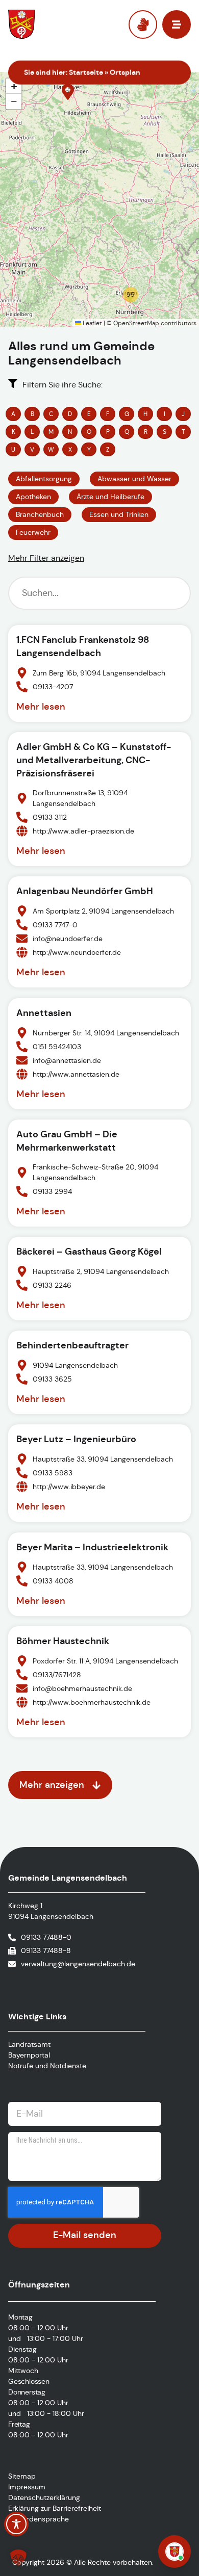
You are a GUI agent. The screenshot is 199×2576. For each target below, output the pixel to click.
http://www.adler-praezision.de (83, 831)
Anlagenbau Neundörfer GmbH (85, 891)
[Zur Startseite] (45, 24)
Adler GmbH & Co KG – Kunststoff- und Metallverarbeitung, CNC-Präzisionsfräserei (94, 760)
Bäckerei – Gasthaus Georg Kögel (89, 1251)
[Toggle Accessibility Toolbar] (16, 2524)
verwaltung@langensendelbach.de (78, 1964)
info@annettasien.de (67, 1060)
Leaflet (92, 323)
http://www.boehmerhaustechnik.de (92, 1702)
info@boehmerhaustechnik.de (82, 1688)
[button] (68, 92)
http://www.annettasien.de (76, 1074)
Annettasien (44, 1013)
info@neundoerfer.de (68, 939)
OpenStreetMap (136, 323)
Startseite (86, 72)
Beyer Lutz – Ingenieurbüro (76, 1439)
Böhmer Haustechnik (63, 1641)
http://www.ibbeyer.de (69, 1487)
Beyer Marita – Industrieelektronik (92, 1547)
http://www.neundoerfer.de (77, 952)
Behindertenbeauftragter (72, 1345)
